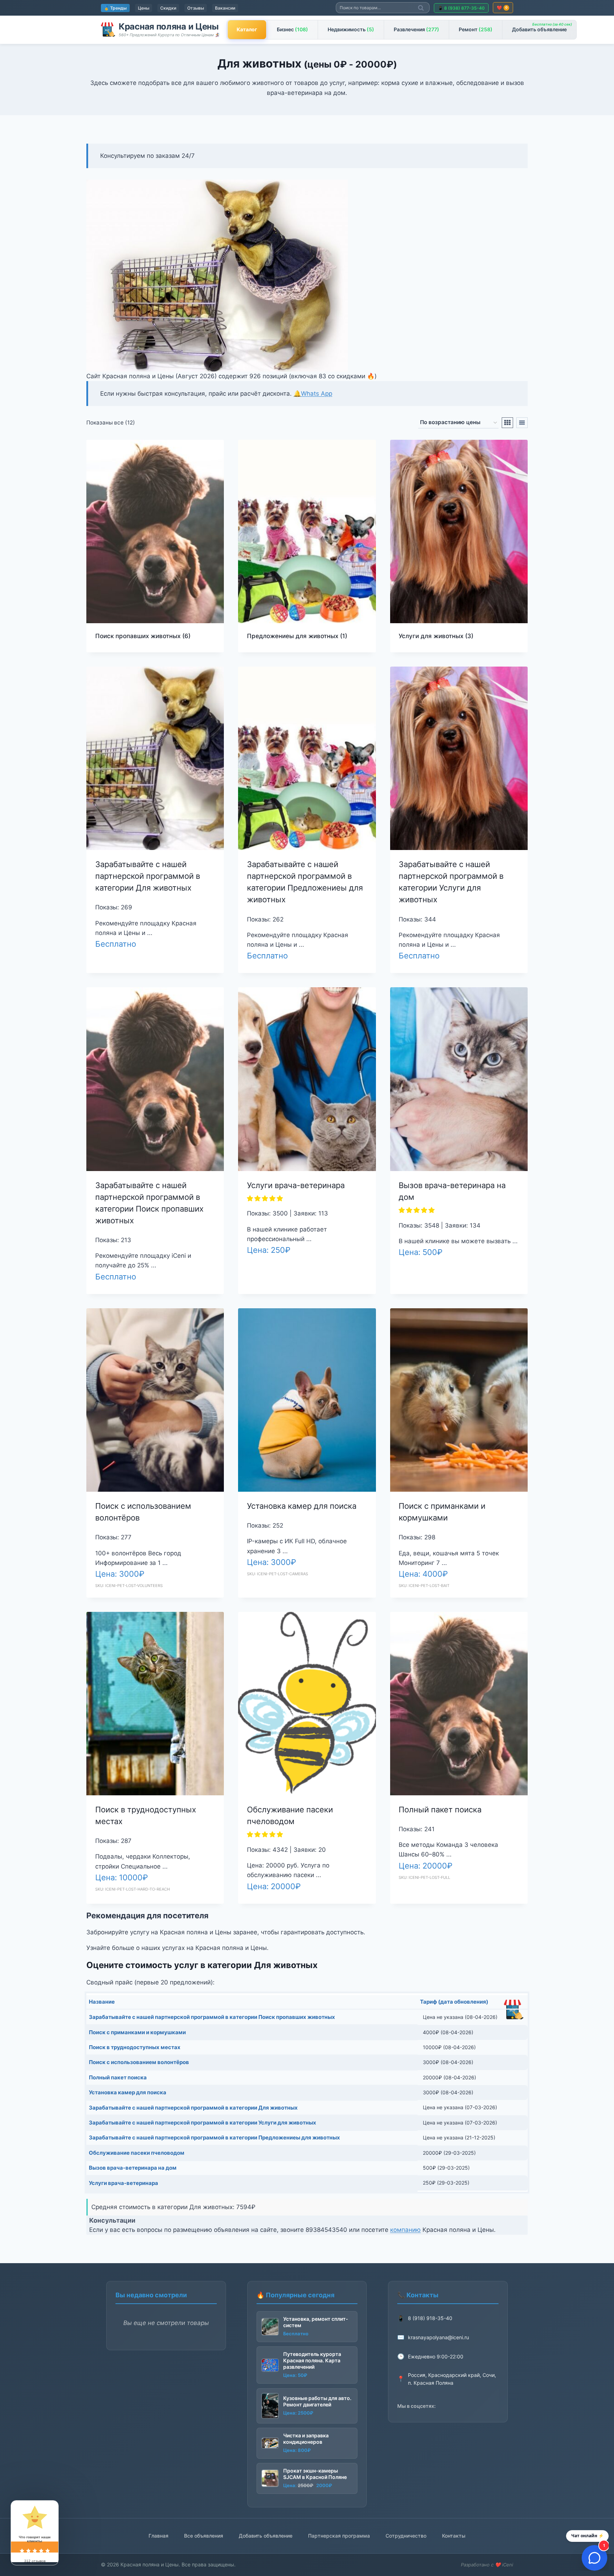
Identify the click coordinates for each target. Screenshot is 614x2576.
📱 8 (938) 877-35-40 (461, 8)
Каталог (247, 29)
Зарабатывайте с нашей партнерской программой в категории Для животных (148, 876)
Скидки (168, 8)
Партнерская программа (339, 2536)
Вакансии (225, 8)
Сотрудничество (406, 2536)
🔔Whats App (313, 394)
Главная (158, 2536)
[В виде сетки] (507, 423)
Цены (144, 8)
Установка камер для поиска (302, 1506)
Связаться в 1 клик (124, 968)
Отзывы (196, 8)
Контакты (454, 2536)
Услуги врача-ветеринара (296, 1185)
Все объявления (204, 2536)
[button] (266, 1198)
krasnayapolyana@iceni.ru (438, 2337)
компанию (405, 2230)
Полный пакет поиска (440, 1810)
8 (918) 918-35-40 (430, 2318)
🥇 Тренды (115, 8)
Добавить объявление (542, 27)
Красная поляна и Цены (169, 26)
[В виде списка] (522, 423)
